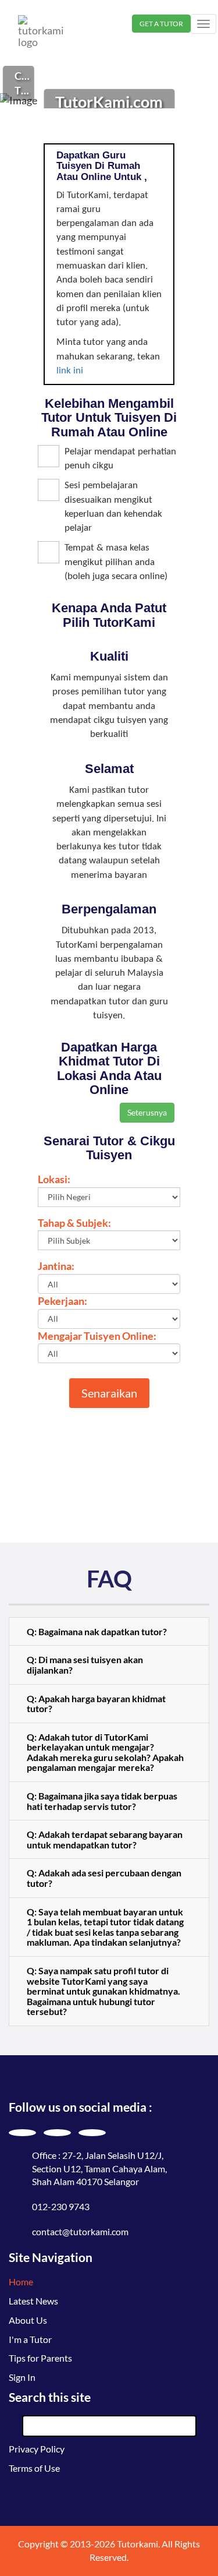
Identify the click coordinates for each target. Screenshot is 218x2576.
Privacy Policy (37, 2449)
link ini (70, 371)
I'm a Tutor (30, 2339)
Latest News (33, 2301)
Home (21, 2282)
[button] (109, 1632)
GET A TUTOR (161, 24)
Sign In (22, 2377)
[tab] (109, 1632)
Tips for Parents (40, 2358)
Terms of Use (34, 2468)
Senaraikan (109, 1393)
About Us (28, 2320)
